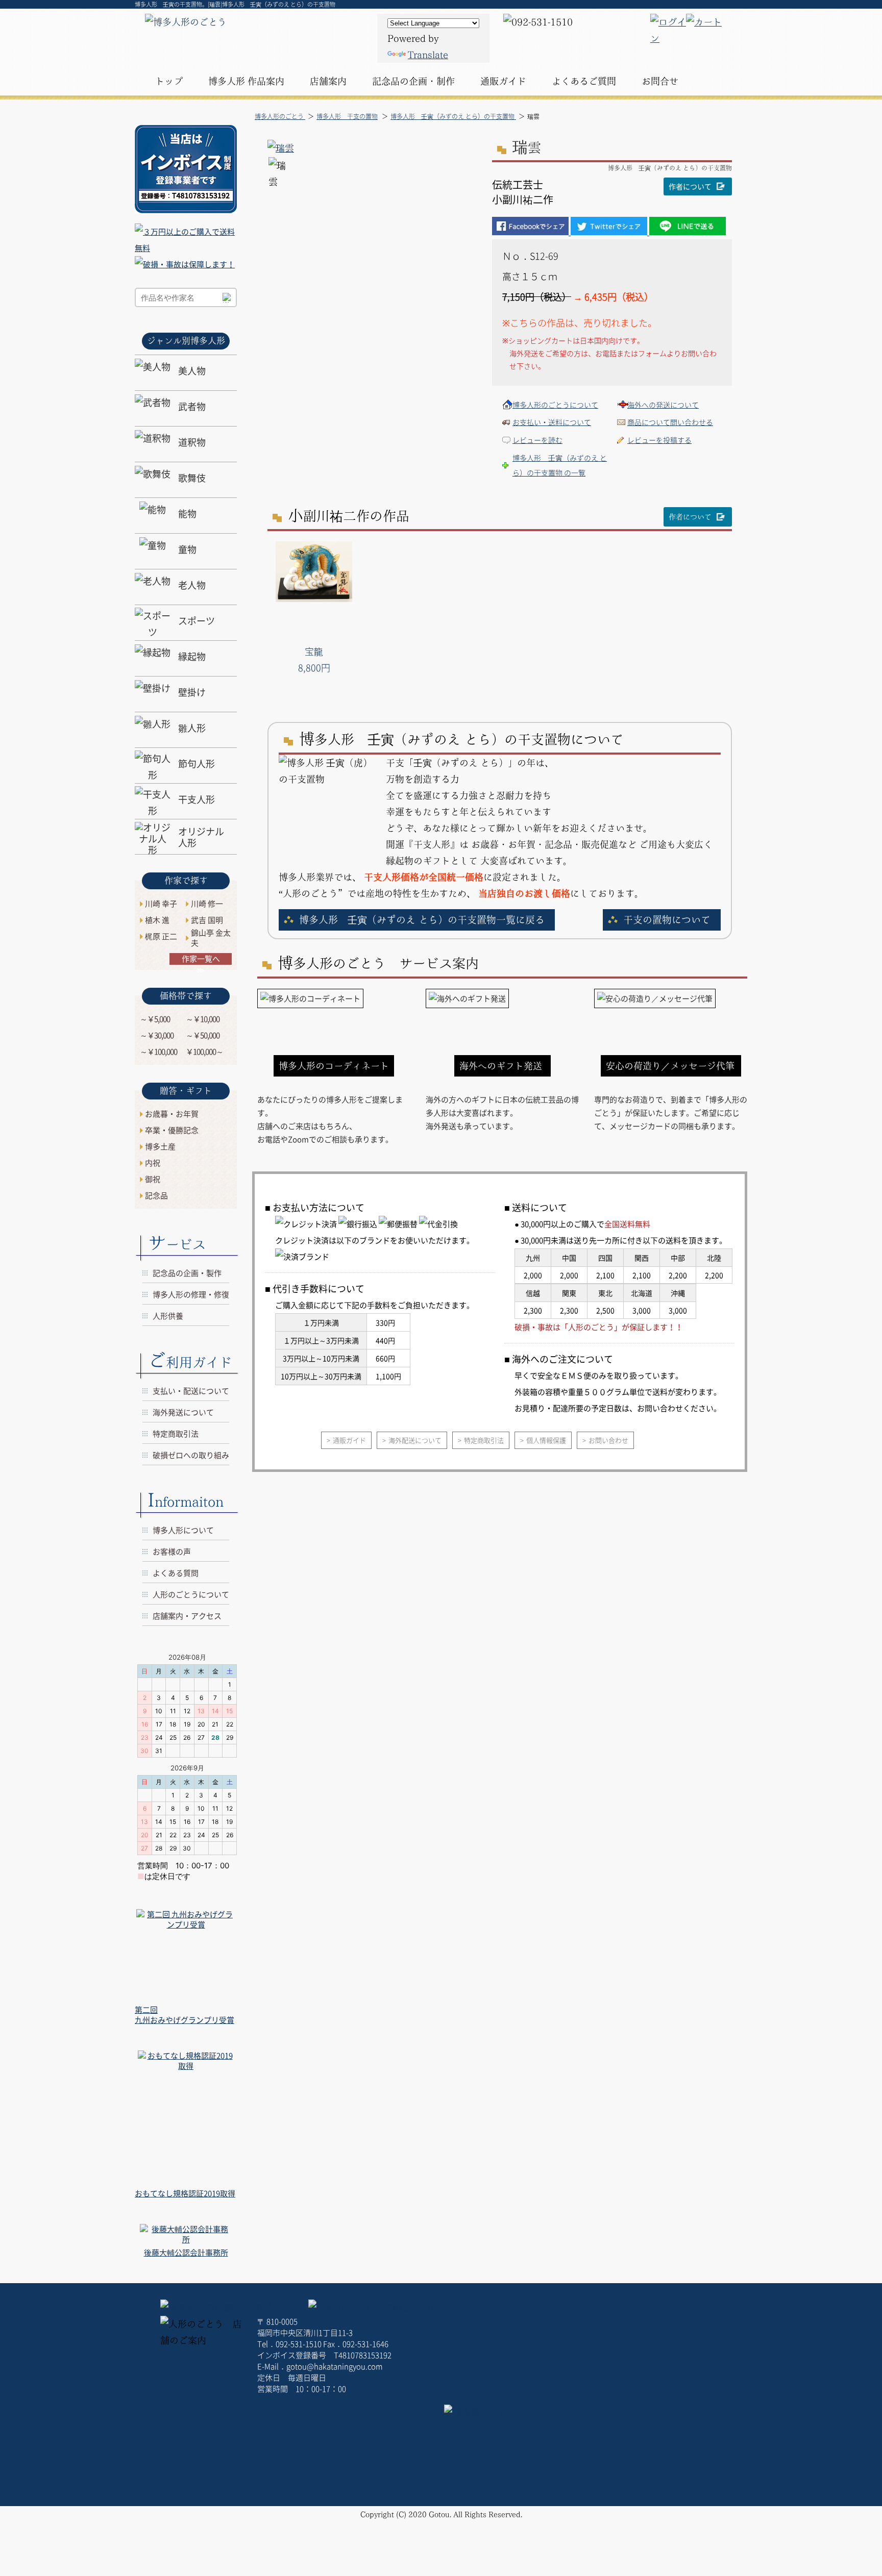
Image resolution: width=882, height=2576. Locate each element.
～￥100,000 (158, 1052)
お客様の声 (172, 1552)
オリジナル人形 (201, 837)
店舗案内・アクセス (187, 1616)
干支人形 (197, 799)
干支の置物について (667, 920)
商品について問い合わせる (670, 422)
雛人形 (192, 728)
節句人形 (197, 764)
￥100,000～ (204, 1052)
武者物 (192, 406)
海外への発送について (663, 405)
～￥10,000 (203, 1019)
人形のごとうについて (191, 1594)
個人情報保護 (546, 1440)
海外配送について (415, 1440)
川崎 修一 (207, 904)
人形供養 (168, 1316)
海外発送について (183, 1412)
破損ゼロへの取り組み (191, 1455)
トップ (169, 81)
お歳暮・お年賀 (172, 1114)
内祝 (153, 1163)
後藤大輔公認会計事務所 (186, 2253)
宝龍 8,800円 (314, 659)
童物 (187, 549)
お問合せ (660, 81)
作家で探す (186, 880)
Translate (428, 55)
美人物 (192, 371)
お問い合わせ (608, 1440)
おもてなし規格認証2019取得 (185, 2193)
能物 (187, 514)
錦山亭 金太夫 (211, 938)
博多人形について (183, 1530)
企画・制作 (413, 81)
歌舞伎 (192, 478)
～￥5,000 (155, 1019)
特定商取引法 (484, 1440)
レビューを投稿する (659, 440)
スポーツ (197, 621)
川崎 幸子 (161, 904)
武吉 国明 (207, 920)
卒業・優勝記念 (172, 1130)
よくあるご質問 (584, 81)
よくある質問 (176, 1573)
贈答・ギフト (186, 1091)
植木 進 (157, 920)
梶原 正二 (161, 936)
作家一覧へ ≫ (201, 959)
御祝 (153, 1179)
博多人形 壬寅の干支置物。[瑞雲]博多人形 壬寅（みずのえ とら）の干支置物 (235, 4)
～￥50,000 (203, 1035)
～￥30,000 (157, 1035)
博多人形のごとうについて (555, 405)
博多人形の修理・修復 (191, 1294)
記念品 (156, 1195)
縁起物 (192, 656)
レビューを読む (537, 440)
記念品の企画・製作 (187, 1273)
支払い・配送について (191, 1391)
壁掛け (192, 692)
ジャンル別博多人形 (186, 341)
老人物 (192, 585)
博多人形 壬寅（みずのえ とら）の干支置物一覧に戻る (422, 920)
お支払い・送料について (552, 422)
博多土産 (160, 1146)
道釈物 (192, 442)
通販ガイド (349, 1440)
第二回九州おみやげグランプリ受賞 (185, 2015)
